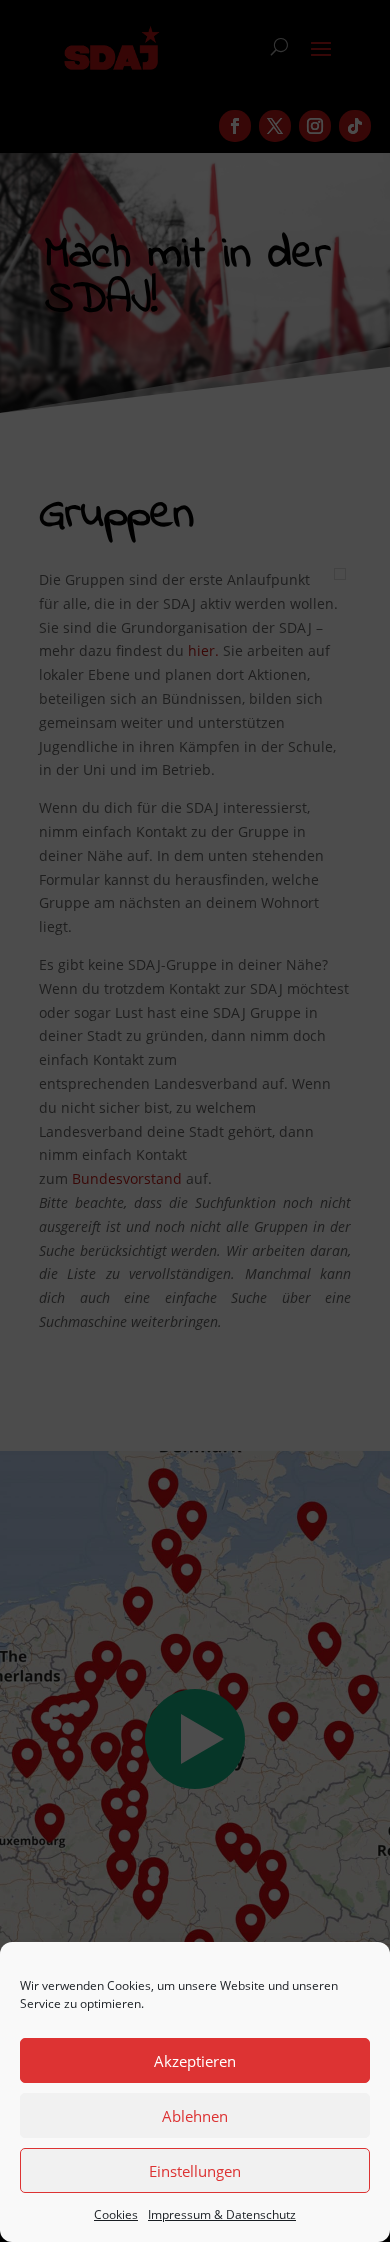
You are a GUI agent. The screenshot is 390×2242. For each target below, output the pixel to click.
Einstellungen (195, 2171)
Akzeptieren (195, 2061)
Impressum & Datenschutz (222, 2214)
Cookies (116, 2214)
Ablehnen (195, 2116)
